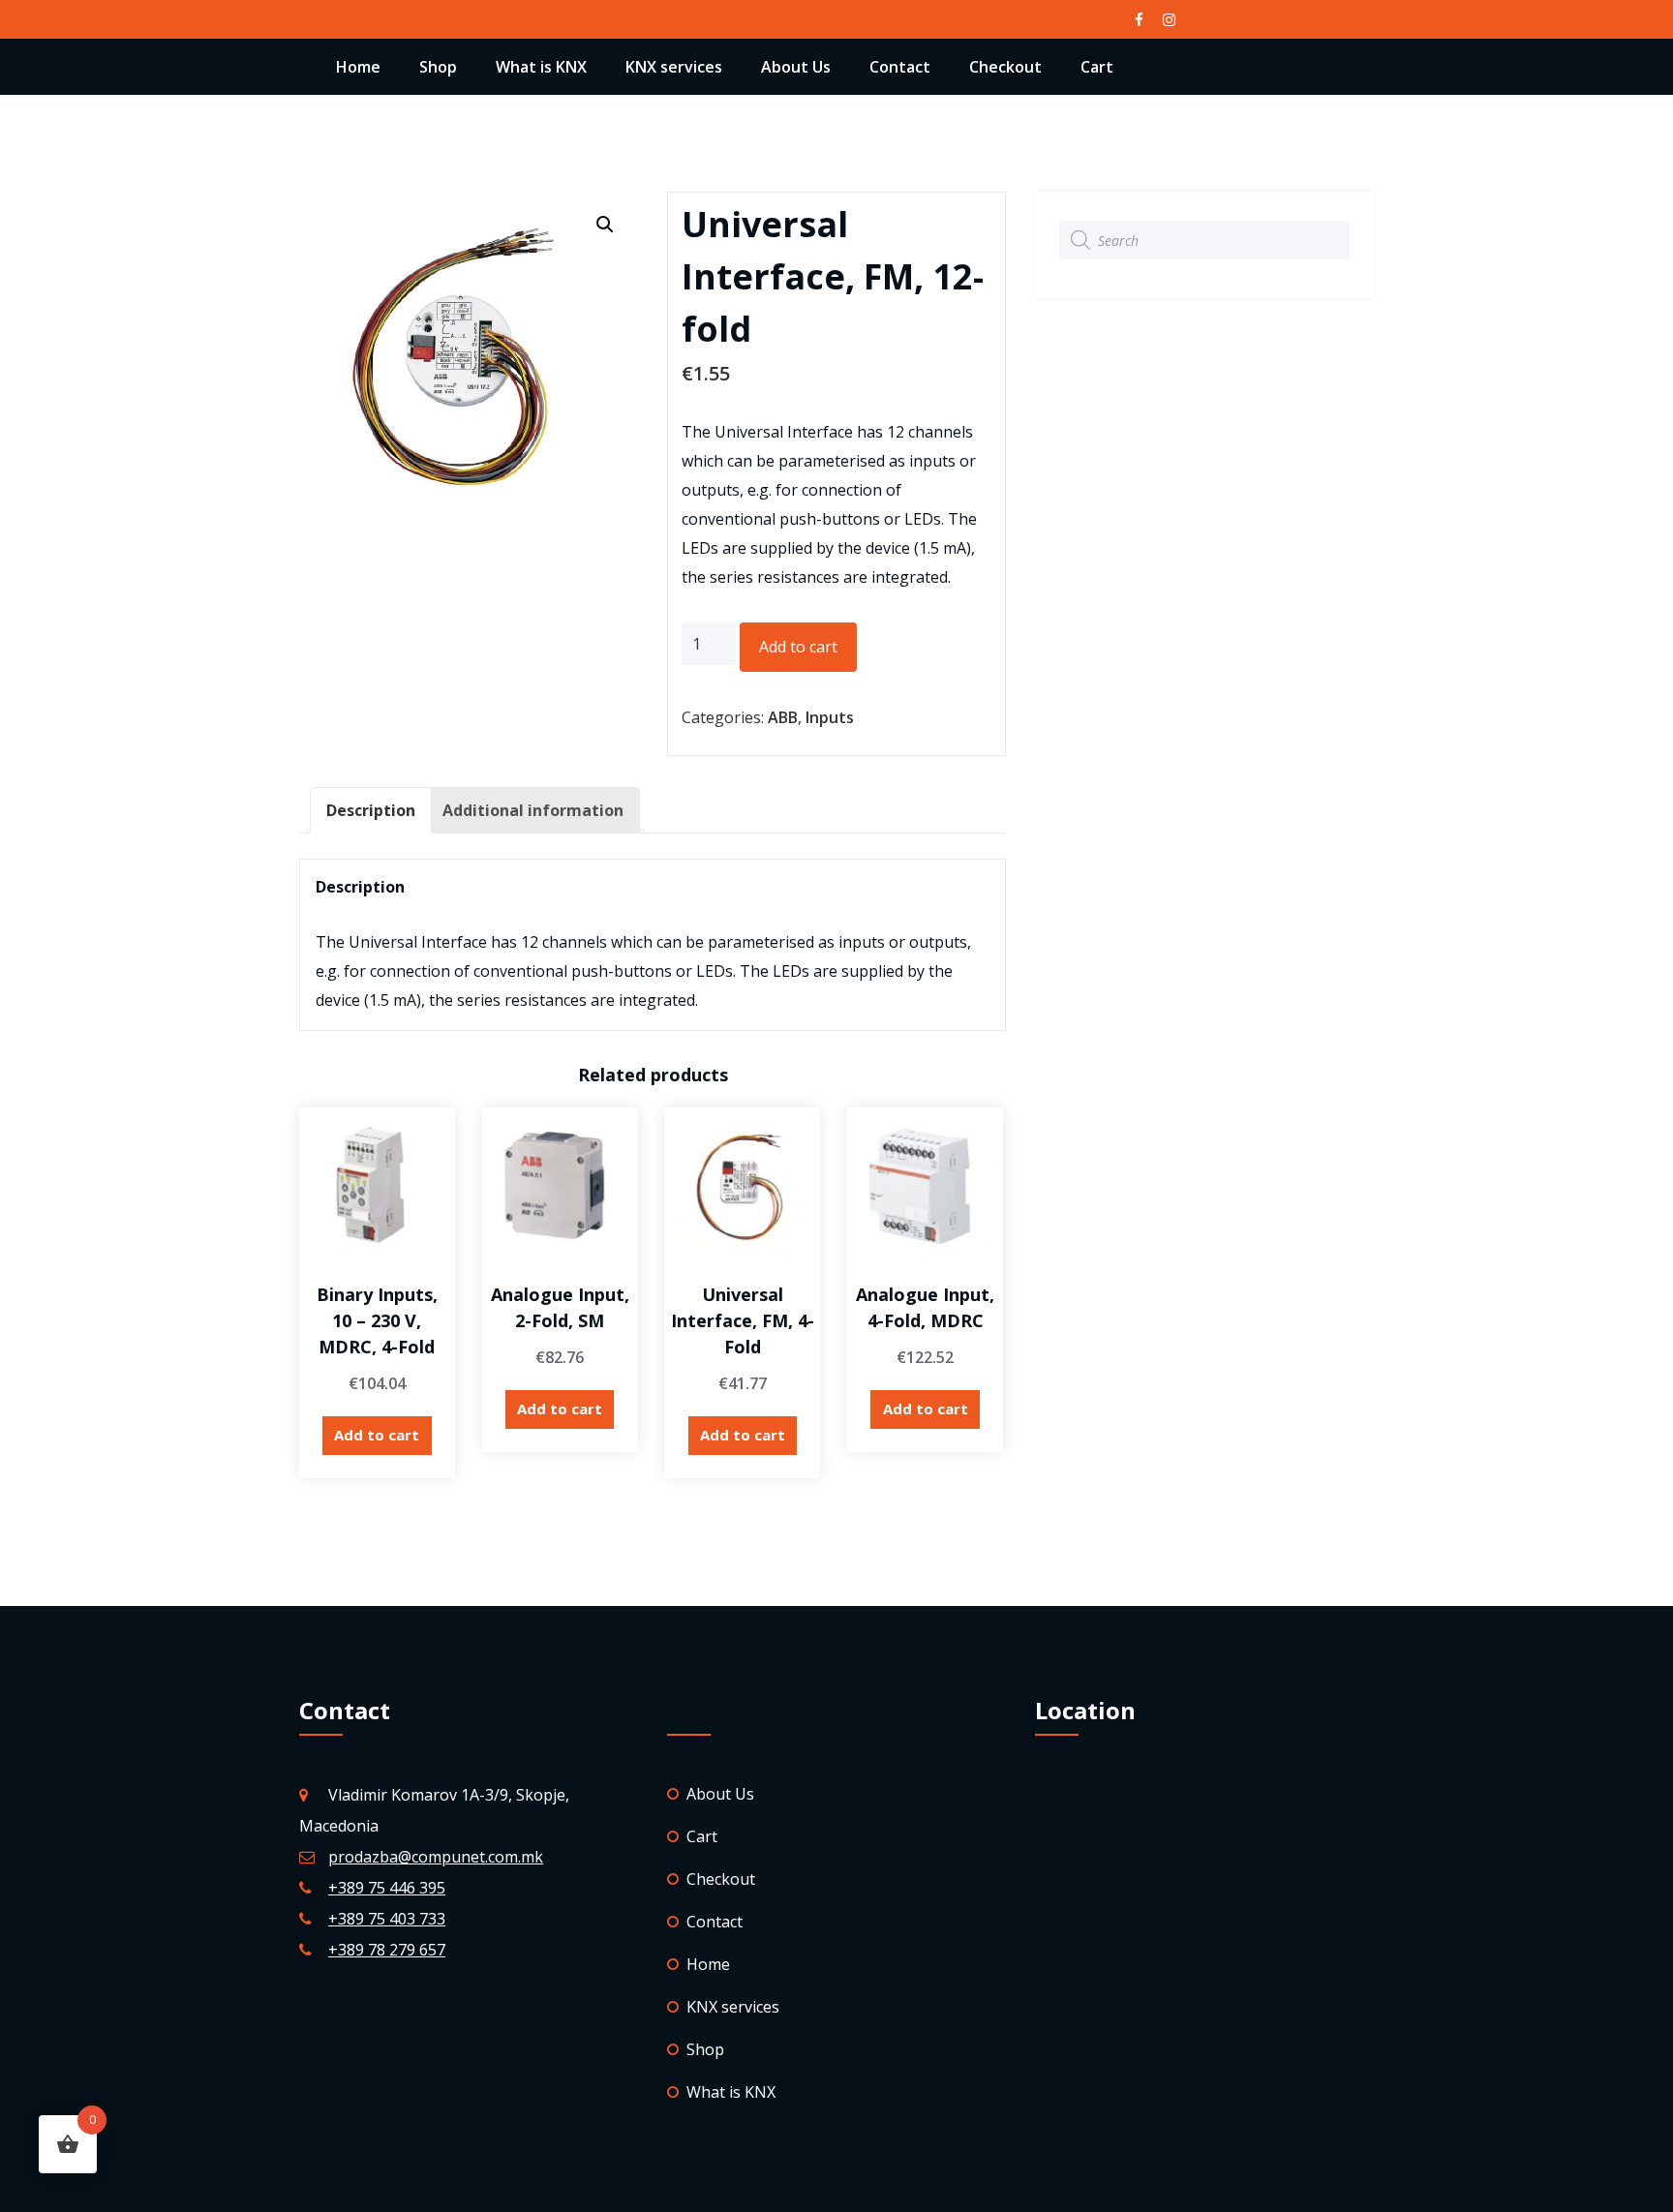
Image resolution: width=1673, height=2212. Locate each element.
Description (371, 810)
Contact (900, 67)
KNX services (674, 67)
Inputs (830, 717)
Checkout (1005, 67)
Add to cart (798, 647)
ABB (783, 717)
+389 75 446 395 (387, 1888)
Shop (438, 67)
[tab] (371, 810)
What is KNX (541, 67)
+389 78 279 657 (387, 1950)
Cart (1097, 67)
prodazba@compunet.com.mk (436, 1857)
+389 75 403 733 (387, 1919)
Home (358, 67)
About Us (796, 67)
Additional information (533, 810)
